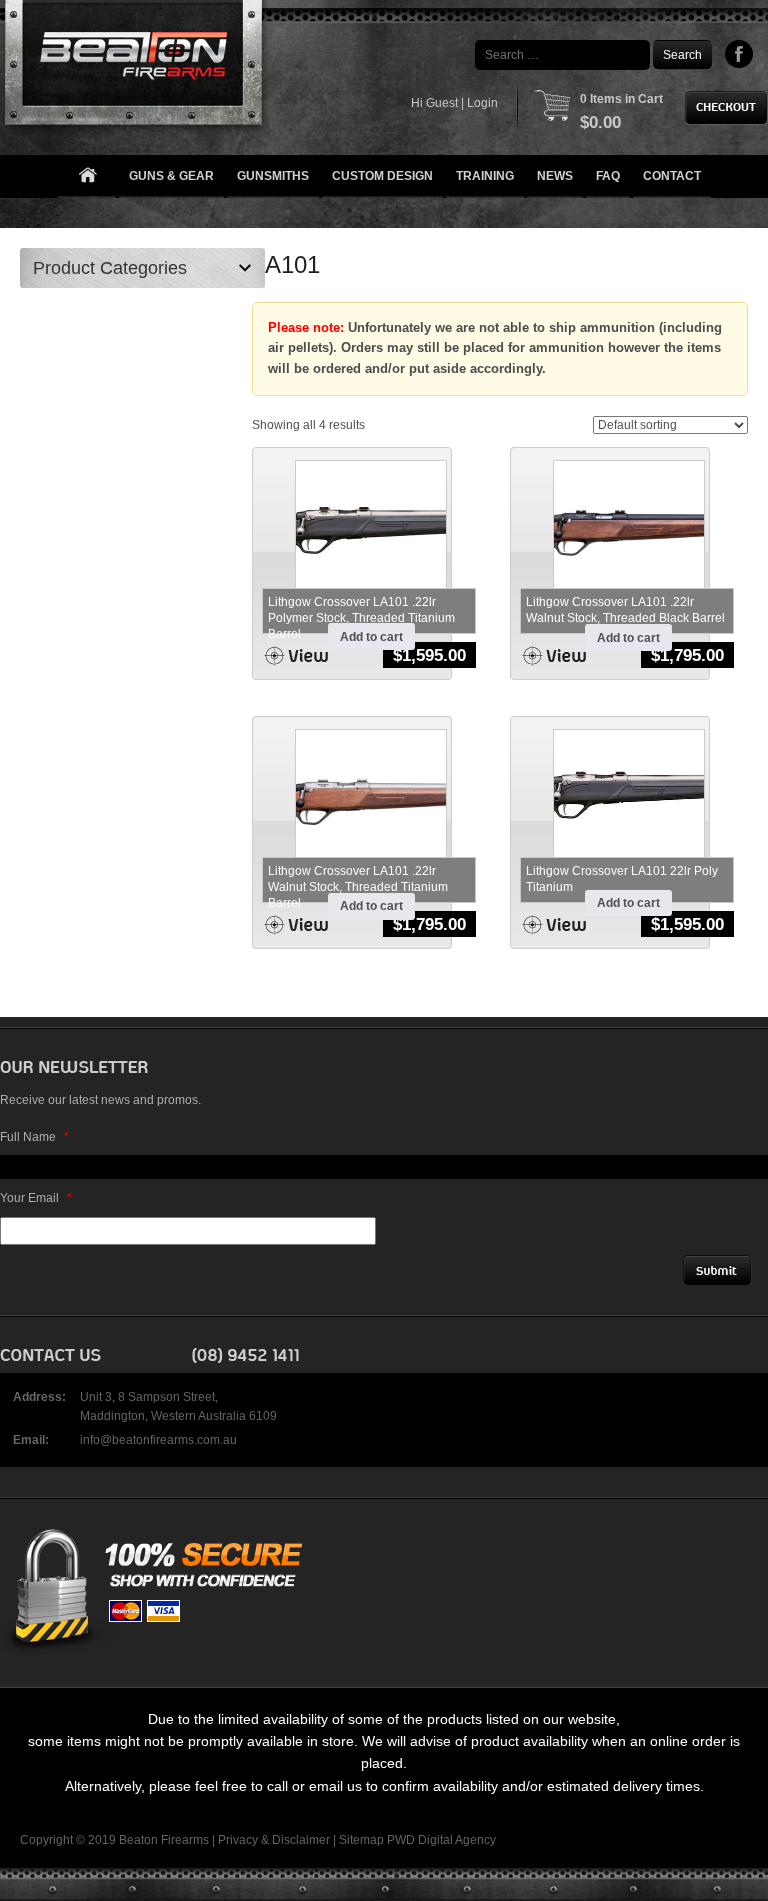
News (555, 176)
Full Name (34, 1137)
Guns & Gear (171, 176)
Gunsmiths (273, 176)
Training (485, 176)
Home (87, 176)
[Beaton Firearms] (135, 67)
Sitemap (361, 1840)
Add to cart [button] (371, 637)
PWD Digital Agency (441, 1840)
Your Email (36, 1198)
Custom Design (382, 176)
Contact (672, 176)
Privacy (238, 1840)
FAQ (608, 176)
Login (482, 103)
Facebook (739, 54)
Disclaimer (301, 1840)
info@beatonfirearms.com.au (158, 1440)
